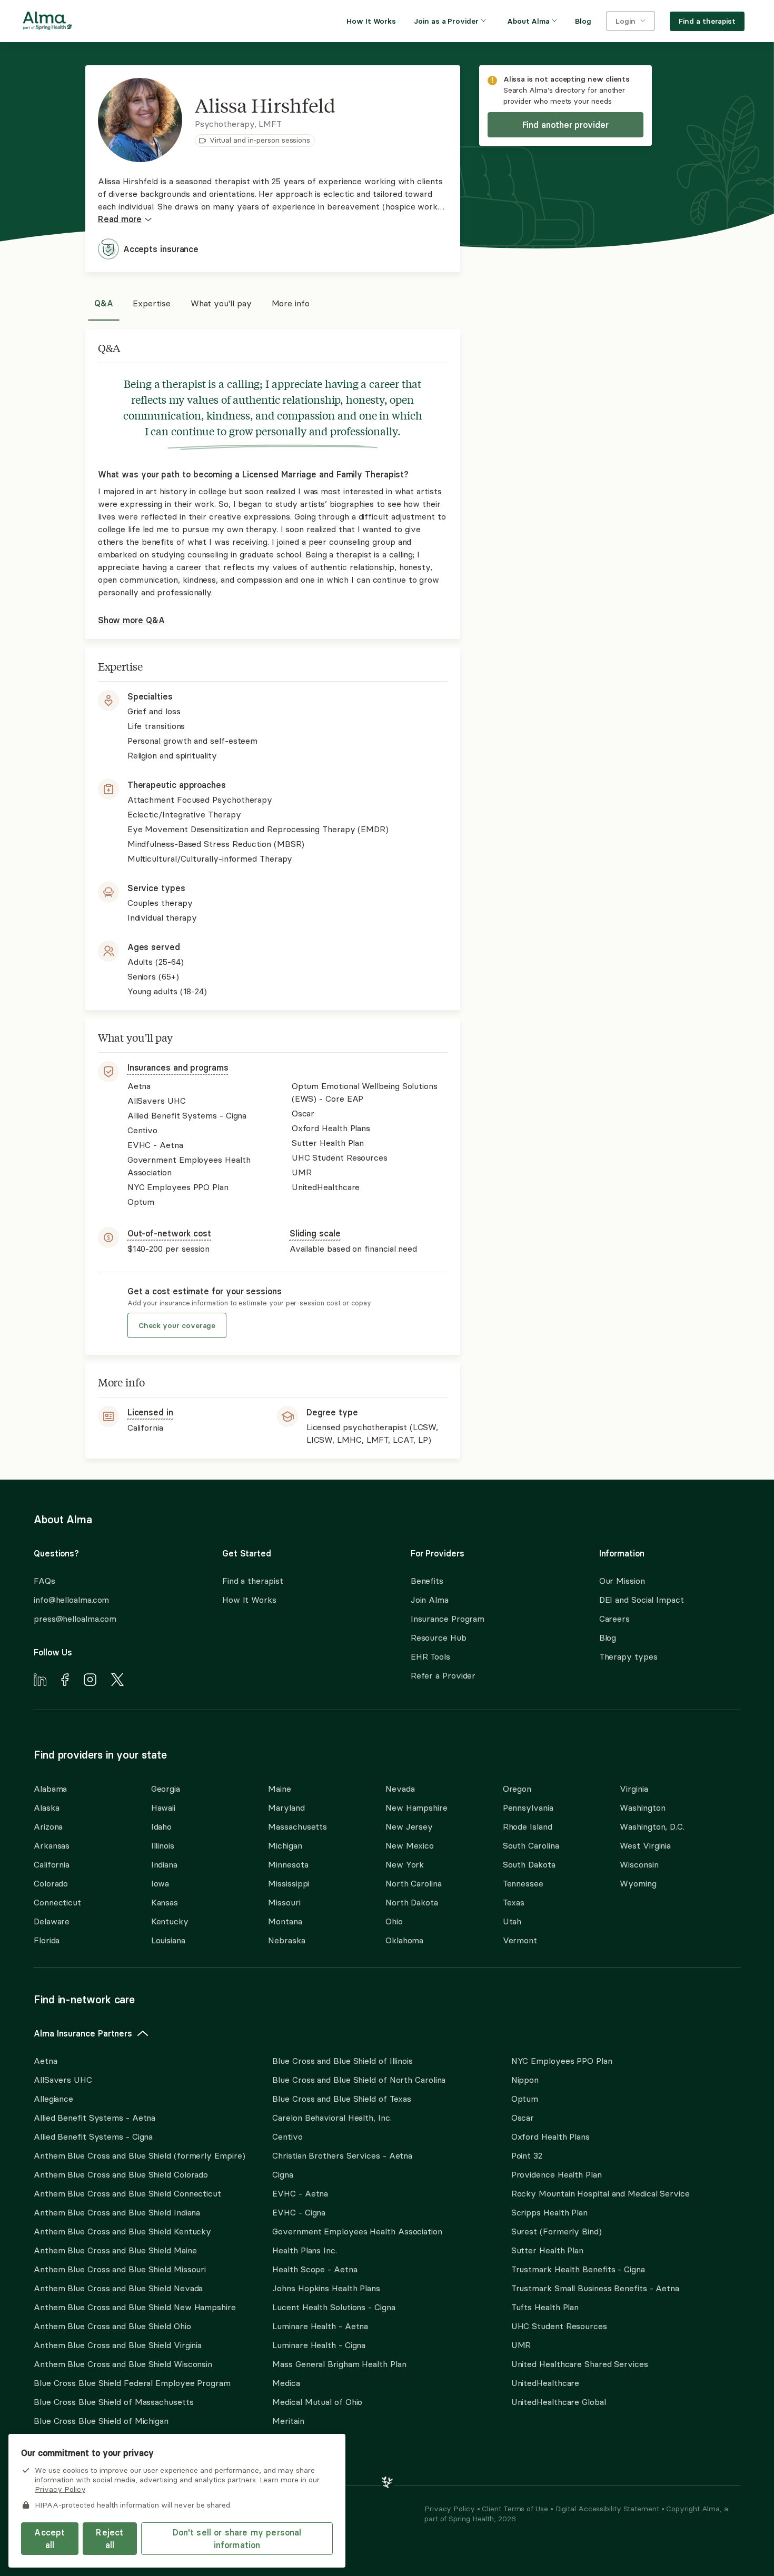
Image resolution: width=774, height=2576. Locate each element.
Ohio (394, 1921)
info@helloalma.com (71, 1600)
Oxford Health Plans (550, 2136)
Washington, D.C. (652, 1826)
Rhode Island (528, 1826)
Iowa (160, 1883)
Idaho (162, 1826)
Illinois (163, 1845)
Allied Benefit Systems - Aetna (95, 2118)
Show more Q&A (131, 620)
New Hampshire (416, 1808)
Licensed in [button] (150, 1412)
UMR (521, 2345)
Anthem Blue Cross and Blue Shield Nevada (118, 2288)
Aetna (46, 2061)
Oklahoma (404, 1940)
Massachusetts (297, 1826)
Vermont (520, 1940)
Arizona (48, 1826)
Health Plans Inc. (304, 2250)
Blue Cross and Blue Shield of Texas (342, 2099)
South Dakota (529, 1864)
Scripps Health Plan (549, 2212)
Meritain (288, 2421)
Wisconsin (639, 1864)
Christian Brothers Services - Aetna (342, 2155)
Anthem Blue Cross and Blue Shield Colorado (121, 2174)
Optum (525, 2099)
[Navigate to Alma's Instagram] (90, 1681)
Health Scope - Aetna (315, 2269)
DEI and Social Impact (642, 1600)
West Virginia (645, 1845)
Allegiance (53, 2099)
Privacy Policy (451, 2509)
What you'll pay (221, 303)
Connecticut (57, 1902)
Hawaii (163, 1808)
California (52, 1864)
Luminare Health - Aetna (320, 2326)
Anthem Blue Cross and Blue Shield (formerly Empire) (139, 2155)
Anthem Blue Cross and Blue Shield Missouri (120, 2269)
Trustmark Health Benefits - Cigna (578, 2269)
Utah (512, 1921)
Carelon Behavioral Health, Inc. (332, 2118)
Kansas (165, 1902)
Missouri (284, 1902)
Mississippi (289, 1883)
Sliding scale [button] (315, 1233)
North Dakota (412, 1902)
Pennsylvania (528, 1808)
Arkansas (52, 1845)
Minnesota (288, 1864)
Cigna (283, 2174)
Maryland (286, 1808)
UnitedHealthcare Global (559, 2402)
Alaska (46, 1808)
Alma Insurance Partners (83, 2033)
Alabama (50, 1789)
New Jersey (409, 1826)
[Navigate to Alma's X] (117, 1681)
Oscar (523, 2118)
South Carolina (531, 1845)
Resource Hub (439, 1638)
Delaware (52, 1921)
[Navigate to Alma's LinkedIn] (40, 1681)
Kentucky (170, 1921)
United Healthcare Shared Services (580, 2364)
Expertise (151, 303)
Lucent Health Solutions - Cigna (334, 2307)
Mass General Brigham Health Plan (339, 2364)
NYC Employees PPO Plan (562, 2061)
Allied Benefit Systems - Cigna (93, 2136)
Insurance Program (448, 1619)
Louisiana (168, 1940)
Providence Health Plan (557, 2174)
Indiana (164, 1864)
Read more (120, 219)
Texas (514, 1902)
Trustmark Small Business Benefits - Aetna (595, 2288)
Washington (642, 1808)
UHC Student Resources (559, 2326)
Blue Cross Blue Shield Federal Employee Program (132, 2383)
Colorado (51, 1883)
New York (405, 1864)
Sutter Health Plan (547, 2250)
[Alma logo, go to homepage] (47, 23)
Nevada (400, 1789)
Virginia (634, 1789)
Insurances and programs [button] (178, 1067)
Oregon (517, 1789)
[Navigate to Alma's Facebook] (65, 1681)
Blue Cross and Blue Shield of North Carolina (359, 2080)
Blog (608, 1638)
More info (291, 303)
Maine (280, 1789)
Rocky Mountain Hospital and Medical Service (601, 2193)
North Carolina (414, 1883)
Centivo (287, 2136)
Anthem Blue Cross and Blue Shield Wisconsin (123, 2364)
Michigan (285, 1845)
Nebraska (286, 1940)
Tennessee (523, 1883)
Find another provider (565, 125)
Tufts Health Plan (545, 2307)
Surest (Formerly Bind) (557, 2231)
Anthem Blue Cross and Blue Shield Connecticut (127, 2193)
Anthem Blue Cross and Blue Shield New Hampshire (135, 2307)
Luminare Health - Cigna (319, 2345)
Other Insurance (66, 2454)
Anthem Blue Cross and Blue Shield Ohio (112, 2326)
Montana (285, 1921)
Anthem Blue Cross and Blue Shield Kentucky (122, 2231)
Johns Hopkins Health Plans (326, 2288)
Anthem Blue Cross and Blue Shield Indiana (117, 2212)
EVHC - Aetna (300, 2193)
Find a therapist (253, 1581)
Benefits (427, 1581)
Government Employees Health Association (357, 2231)
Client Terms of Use (516, 2509)
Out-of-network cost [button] (169, 1233)
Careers (614, 1619)
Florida (47, 1940)
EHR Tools (430, 1656)
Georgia (166, 1789)
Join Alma (430, 1600)
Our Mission (622, 1581)
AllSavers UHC (63, 2080)
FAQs (44, 1581)
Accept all (49, 2539)
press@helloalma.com (75, 1619)
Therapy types (628, 1656)
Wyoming (638, 1883)
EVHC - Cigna (299, 2212)
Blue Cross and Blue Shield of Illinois (343, 2061)
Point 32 (527, 2155)
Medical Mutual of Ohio (317, 2402)
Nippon (525, 2080)
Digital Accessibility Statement (608, 2509)
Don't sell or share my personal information (237, 2539)
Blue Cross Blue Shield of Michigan (101, 2421)
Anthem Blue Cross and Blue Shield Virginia (118, 2345)
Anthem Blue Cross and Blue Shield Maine (115, 2250)
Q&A (104, 303)
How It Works (249, 1600)
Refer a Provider (443, 1675)
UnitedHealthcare (545, 2383)
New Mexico (410, 1845)
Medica (286, 2383)
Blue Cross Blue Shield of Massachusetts (114, 2402)
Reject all (110, 2539)
